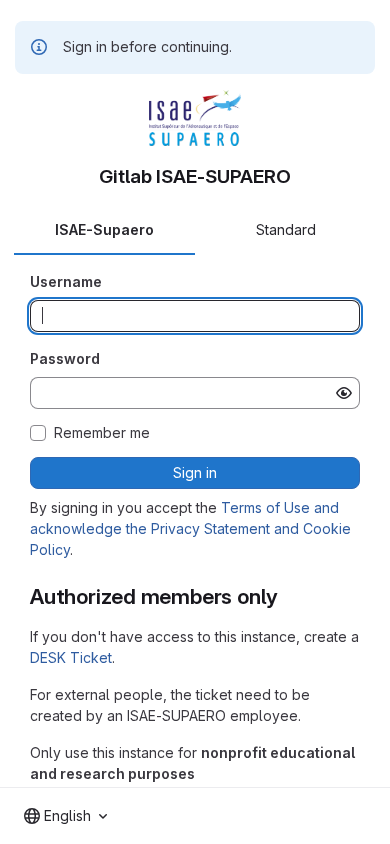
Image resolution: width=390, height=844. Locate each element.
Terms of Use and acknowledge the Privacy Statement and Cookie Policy (190, 528)
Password (65, 358)
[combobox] (65, 816)
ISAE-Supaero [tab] (104, 229)
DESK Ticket (71, 657)
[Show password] (344, 393)
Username (66, 281)
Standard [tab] (286, 229)
